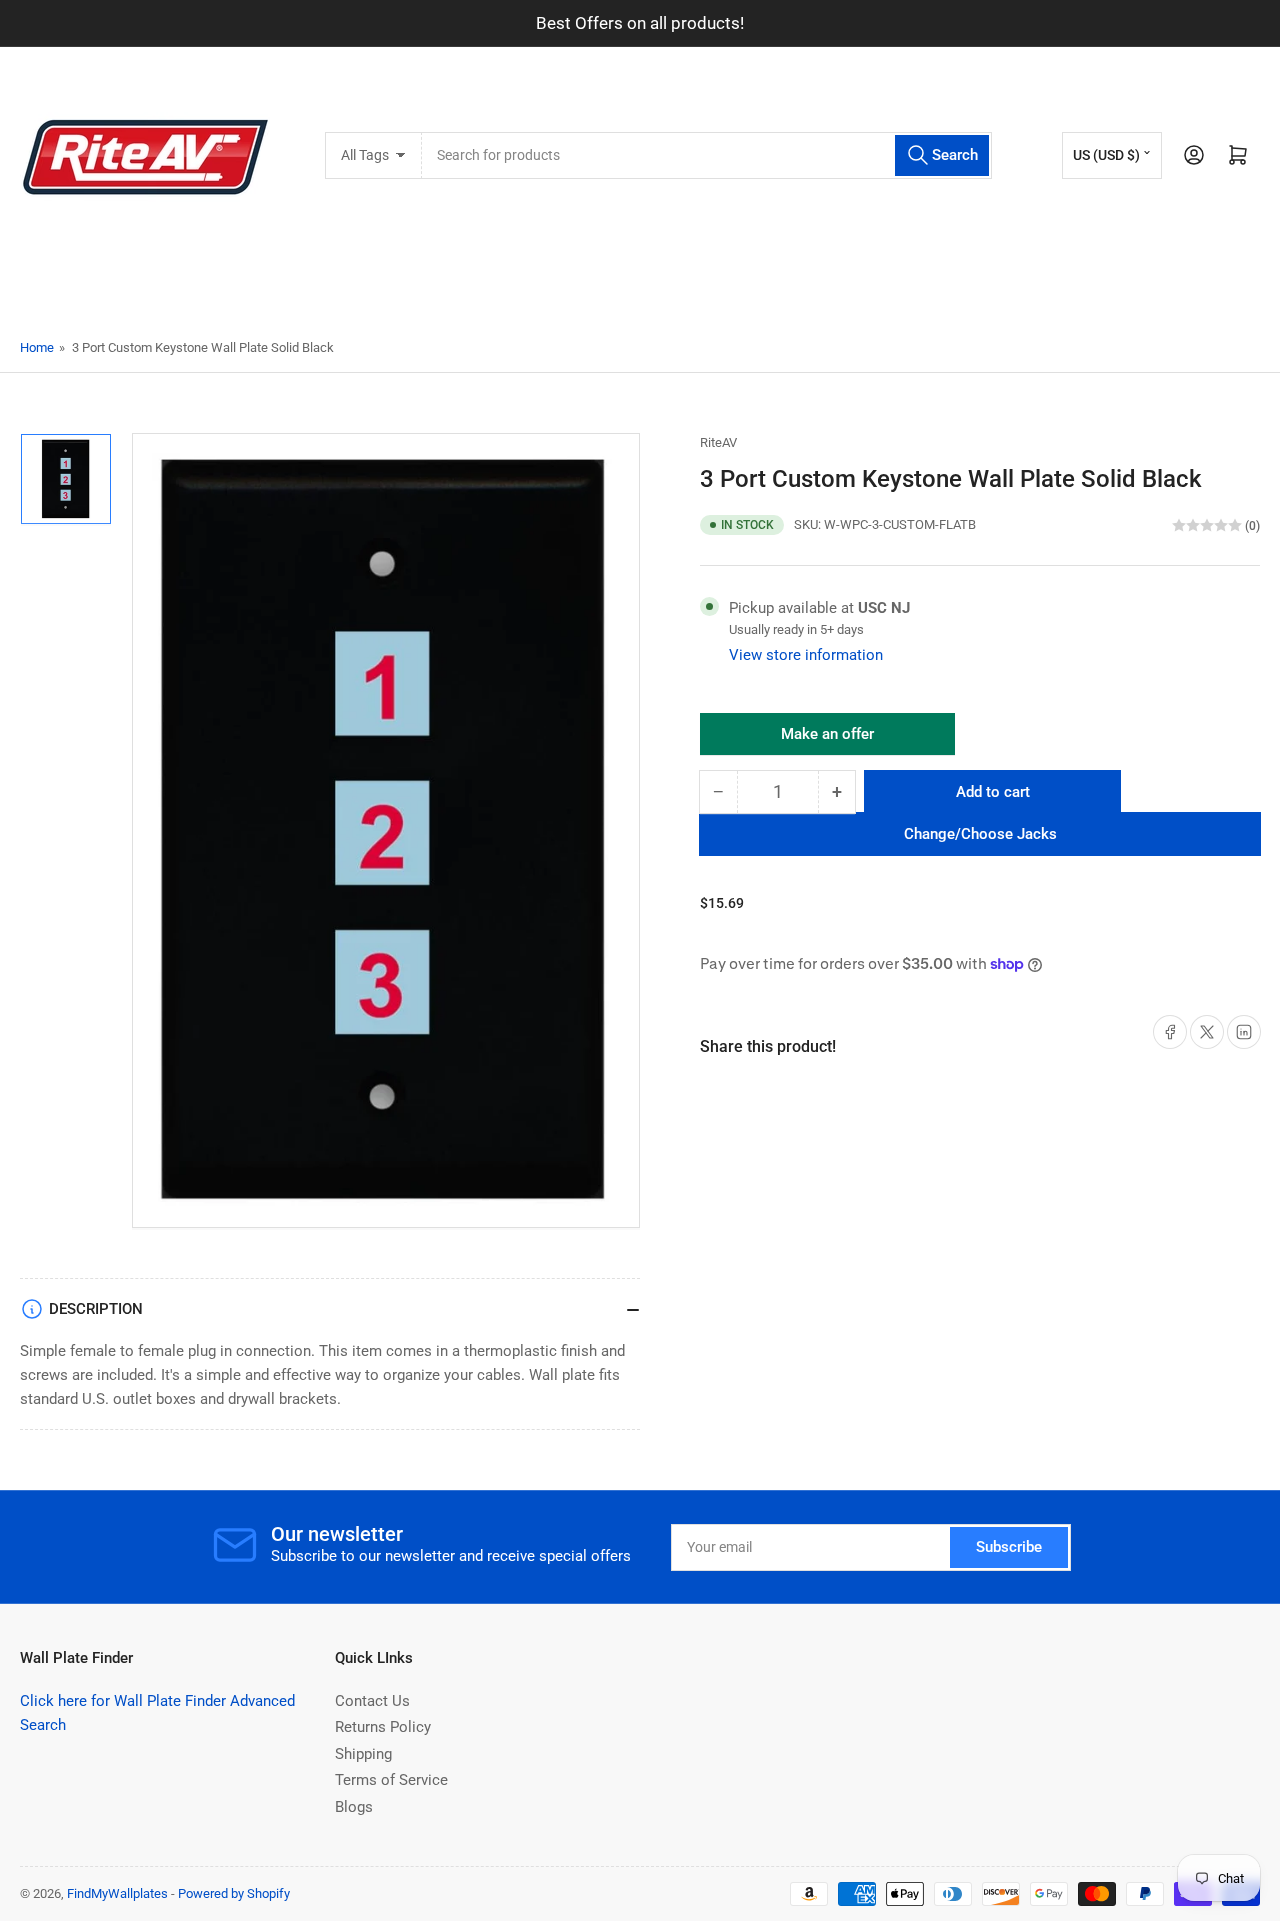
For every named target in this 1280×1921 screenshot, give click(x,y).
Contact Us (372, 1701)
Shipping (363, 1754)
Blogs (354, 1807)
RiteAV (718, 442)
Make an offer (828, 740)
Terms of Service (391, 1780)
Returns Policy (383, 1727)
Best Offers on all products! (640, 23)
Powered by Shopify (234, 1893)
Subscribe (1009, 1547)
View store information (806, 655)
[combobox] (706, 155)
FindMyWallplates (117, 1893)
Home (37, 347)
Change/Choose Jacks (980, 834)
